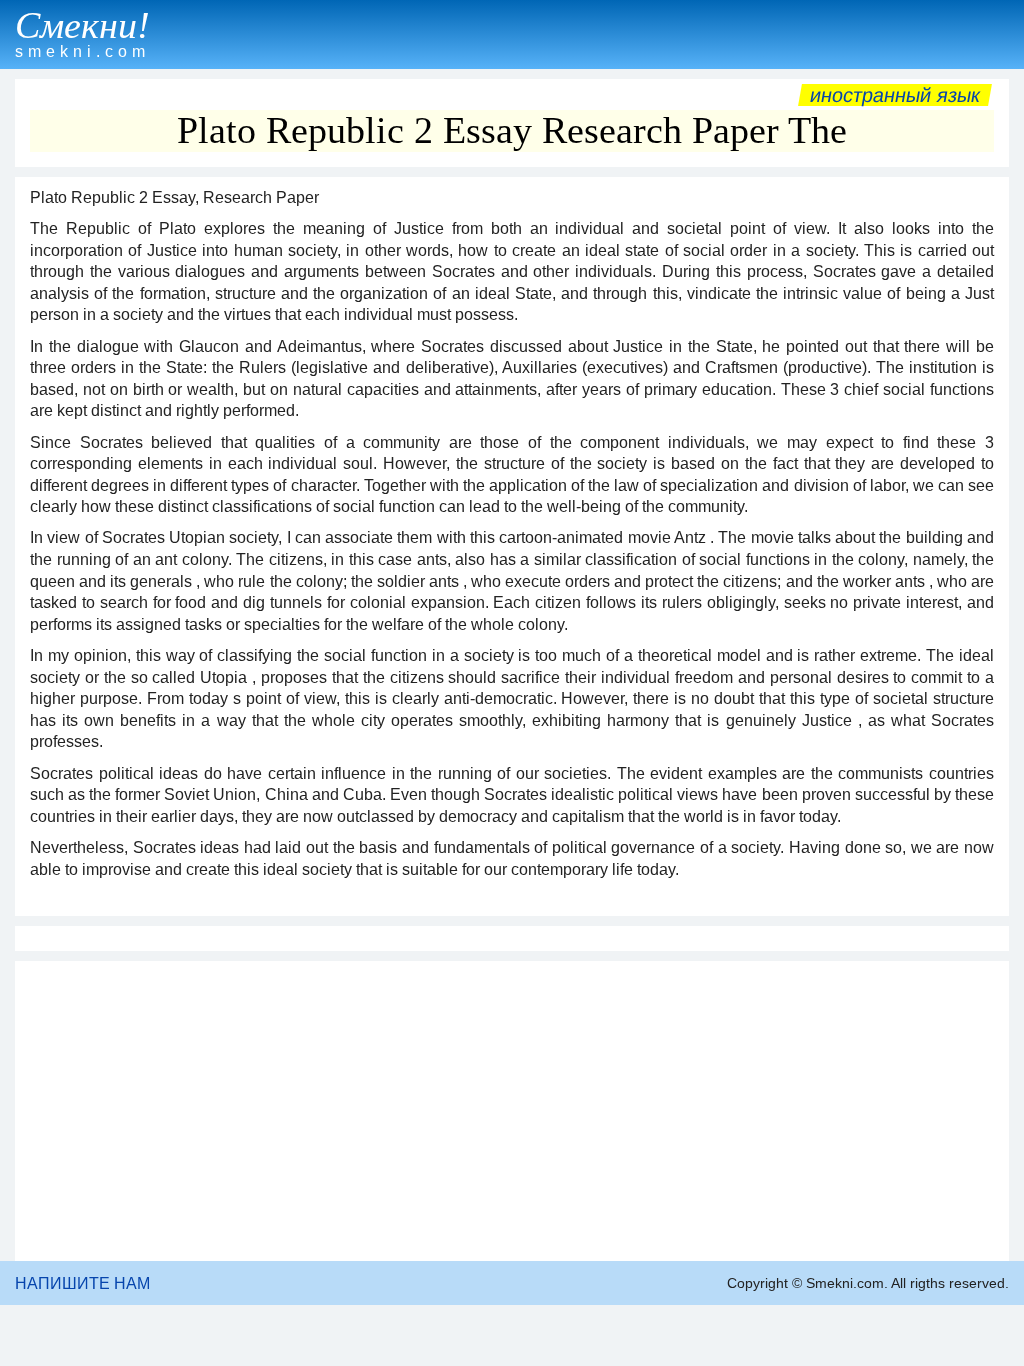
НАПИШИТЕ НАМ (82, 1283)
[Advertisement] (512, 1111)
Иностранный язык (895, 95)
